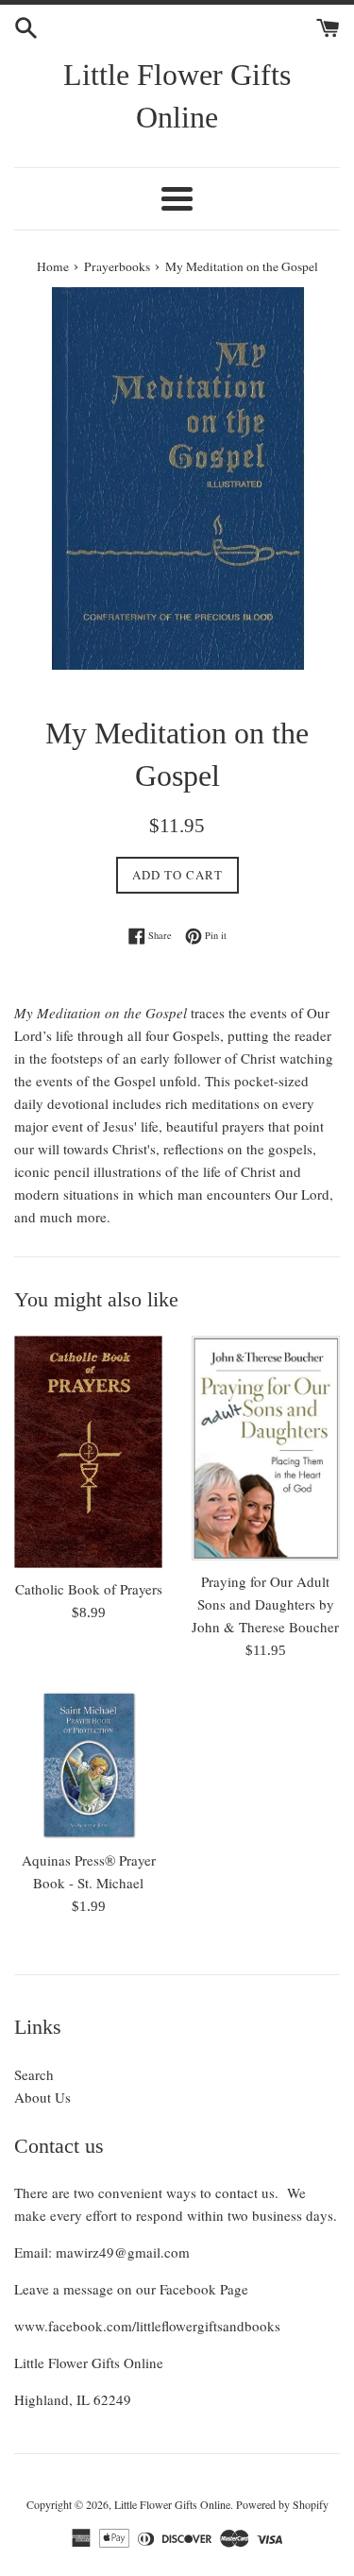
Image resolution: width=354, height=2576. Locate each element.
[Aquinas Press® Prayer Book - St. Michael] (89, 1765)
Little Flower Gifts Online (177, 96)
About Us (42, 2097)
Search (34, 2074)
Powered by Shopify (282, 2504)
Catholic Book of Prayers (89, 1589)
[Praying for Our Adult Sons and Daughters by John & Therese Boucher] (266, 1448)
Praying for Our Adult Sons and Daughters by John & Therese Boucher (265, 1604)
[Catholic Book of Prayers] (89, 1452)
